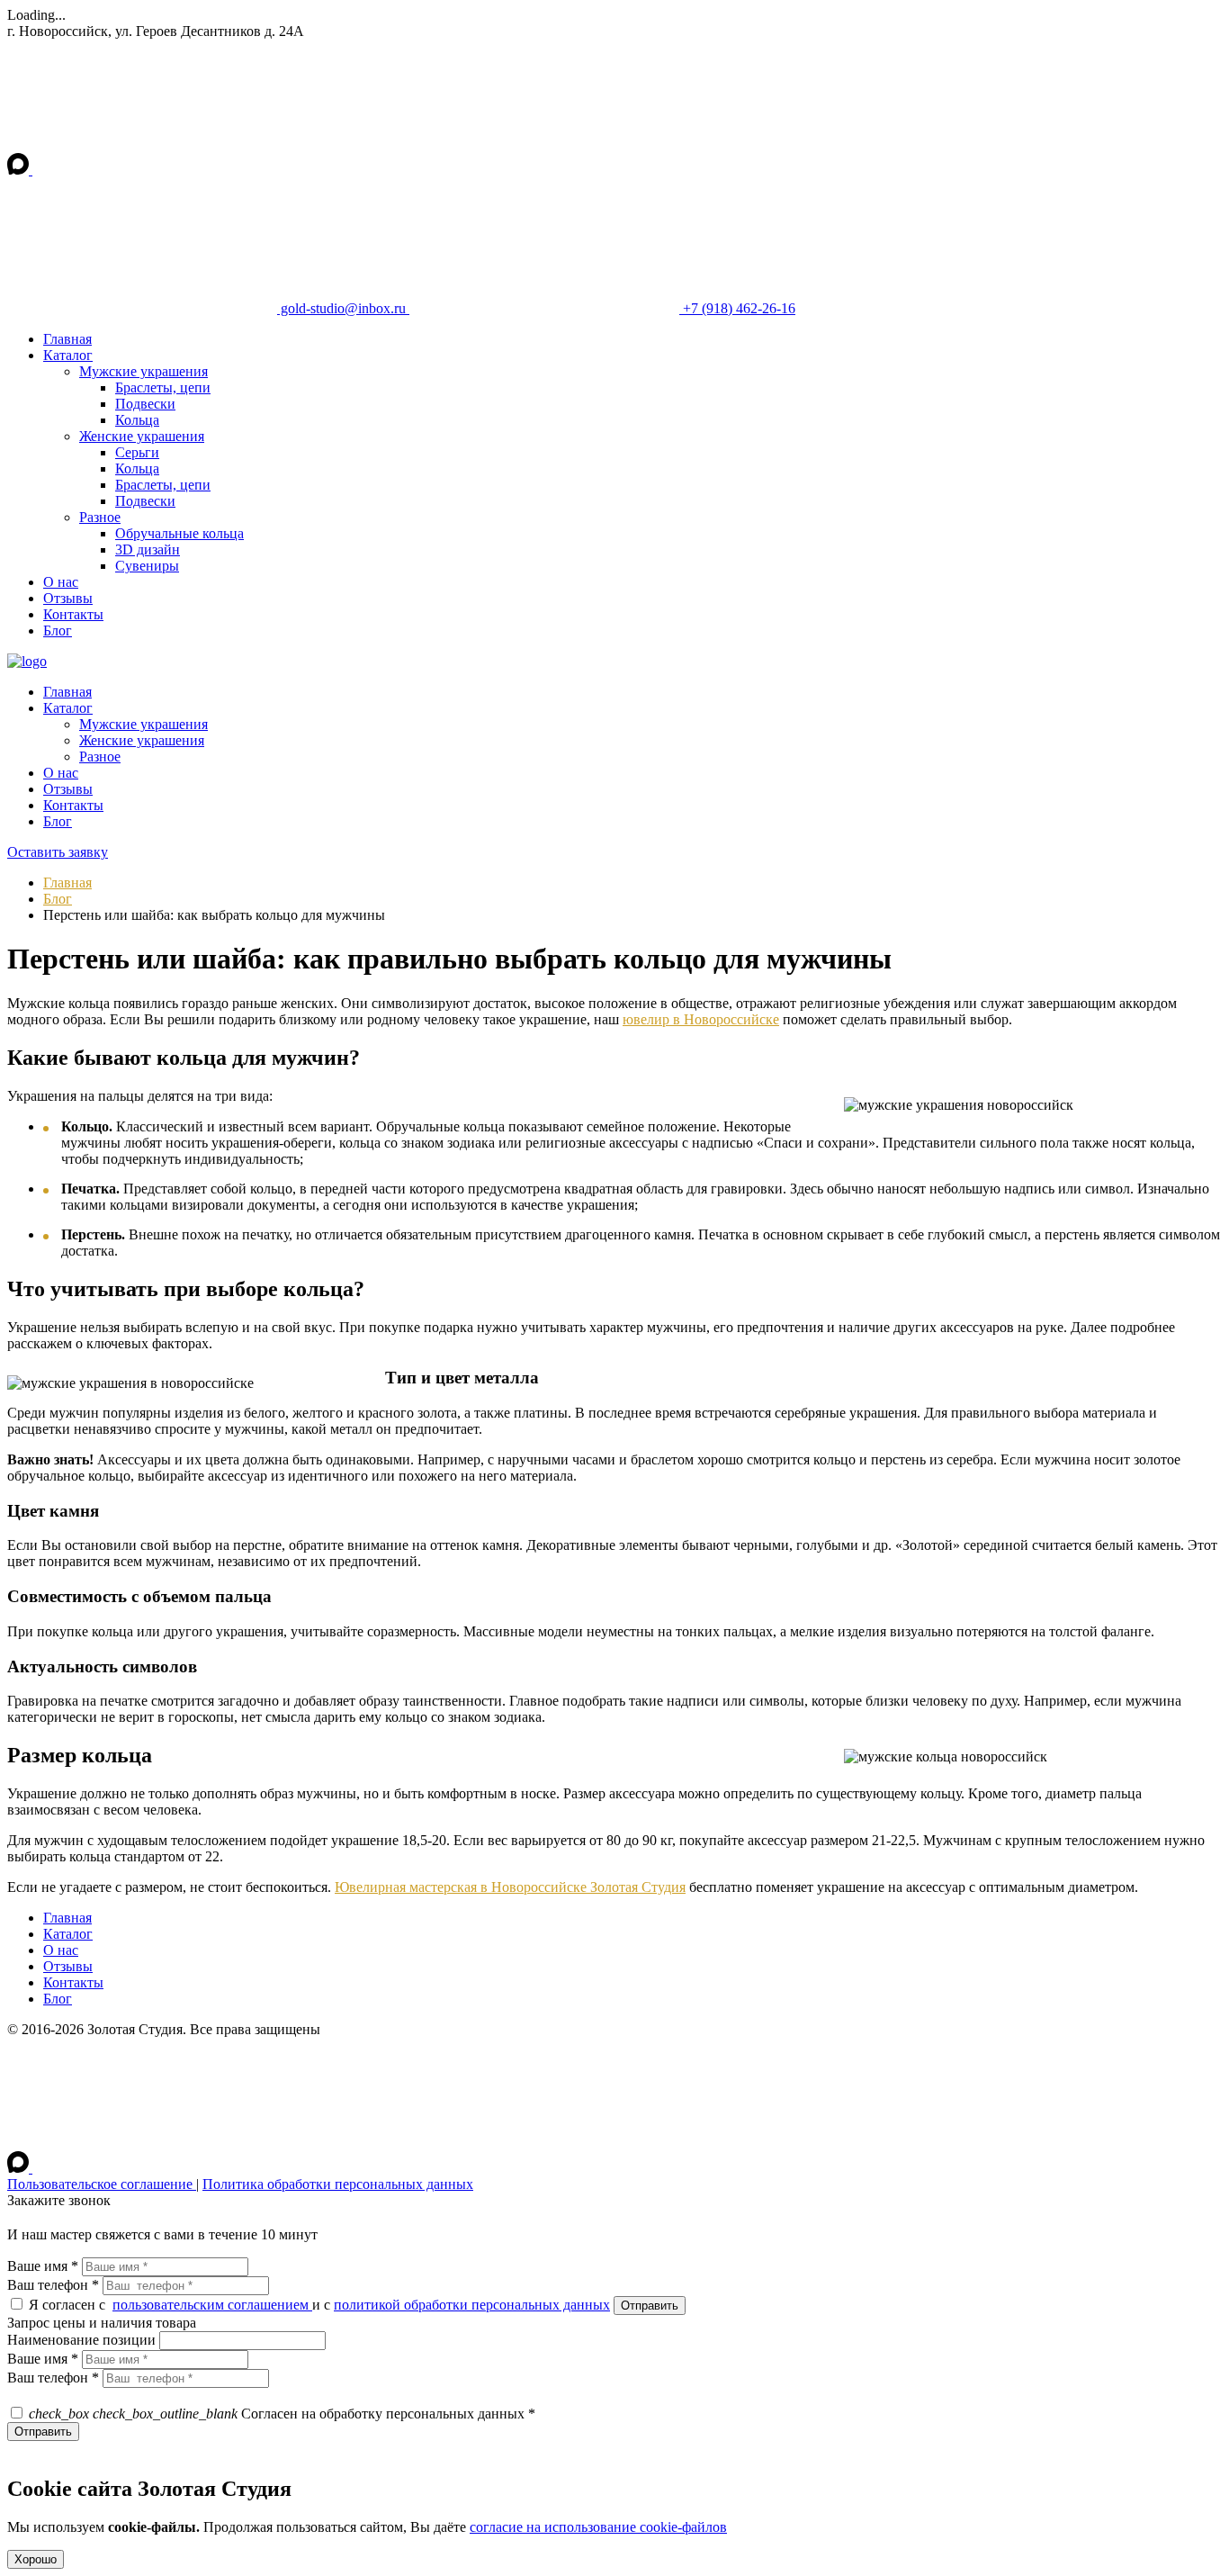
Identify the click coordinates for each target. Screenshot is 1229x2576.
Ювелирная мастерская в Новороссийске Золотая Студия (510, 1887)
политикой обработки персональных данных (472, 2305)
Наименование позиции (81, 2340)
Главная (67, 883)
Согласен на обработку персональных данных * (282, 2414)
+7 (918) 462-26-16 (737, 308)
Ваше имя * (43, 2266)
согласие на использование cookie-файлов (598, 2527)
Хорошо (36, 2559)
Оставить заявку (58, 852)
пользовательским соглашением (212, 2305)
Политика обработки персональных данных (338, 2184)
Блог (58, 899)
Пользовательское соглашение (102, 2184)
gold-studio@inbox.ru (343, 308)
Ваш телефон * (53, 2285)
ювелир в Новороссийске (701, 1019)
